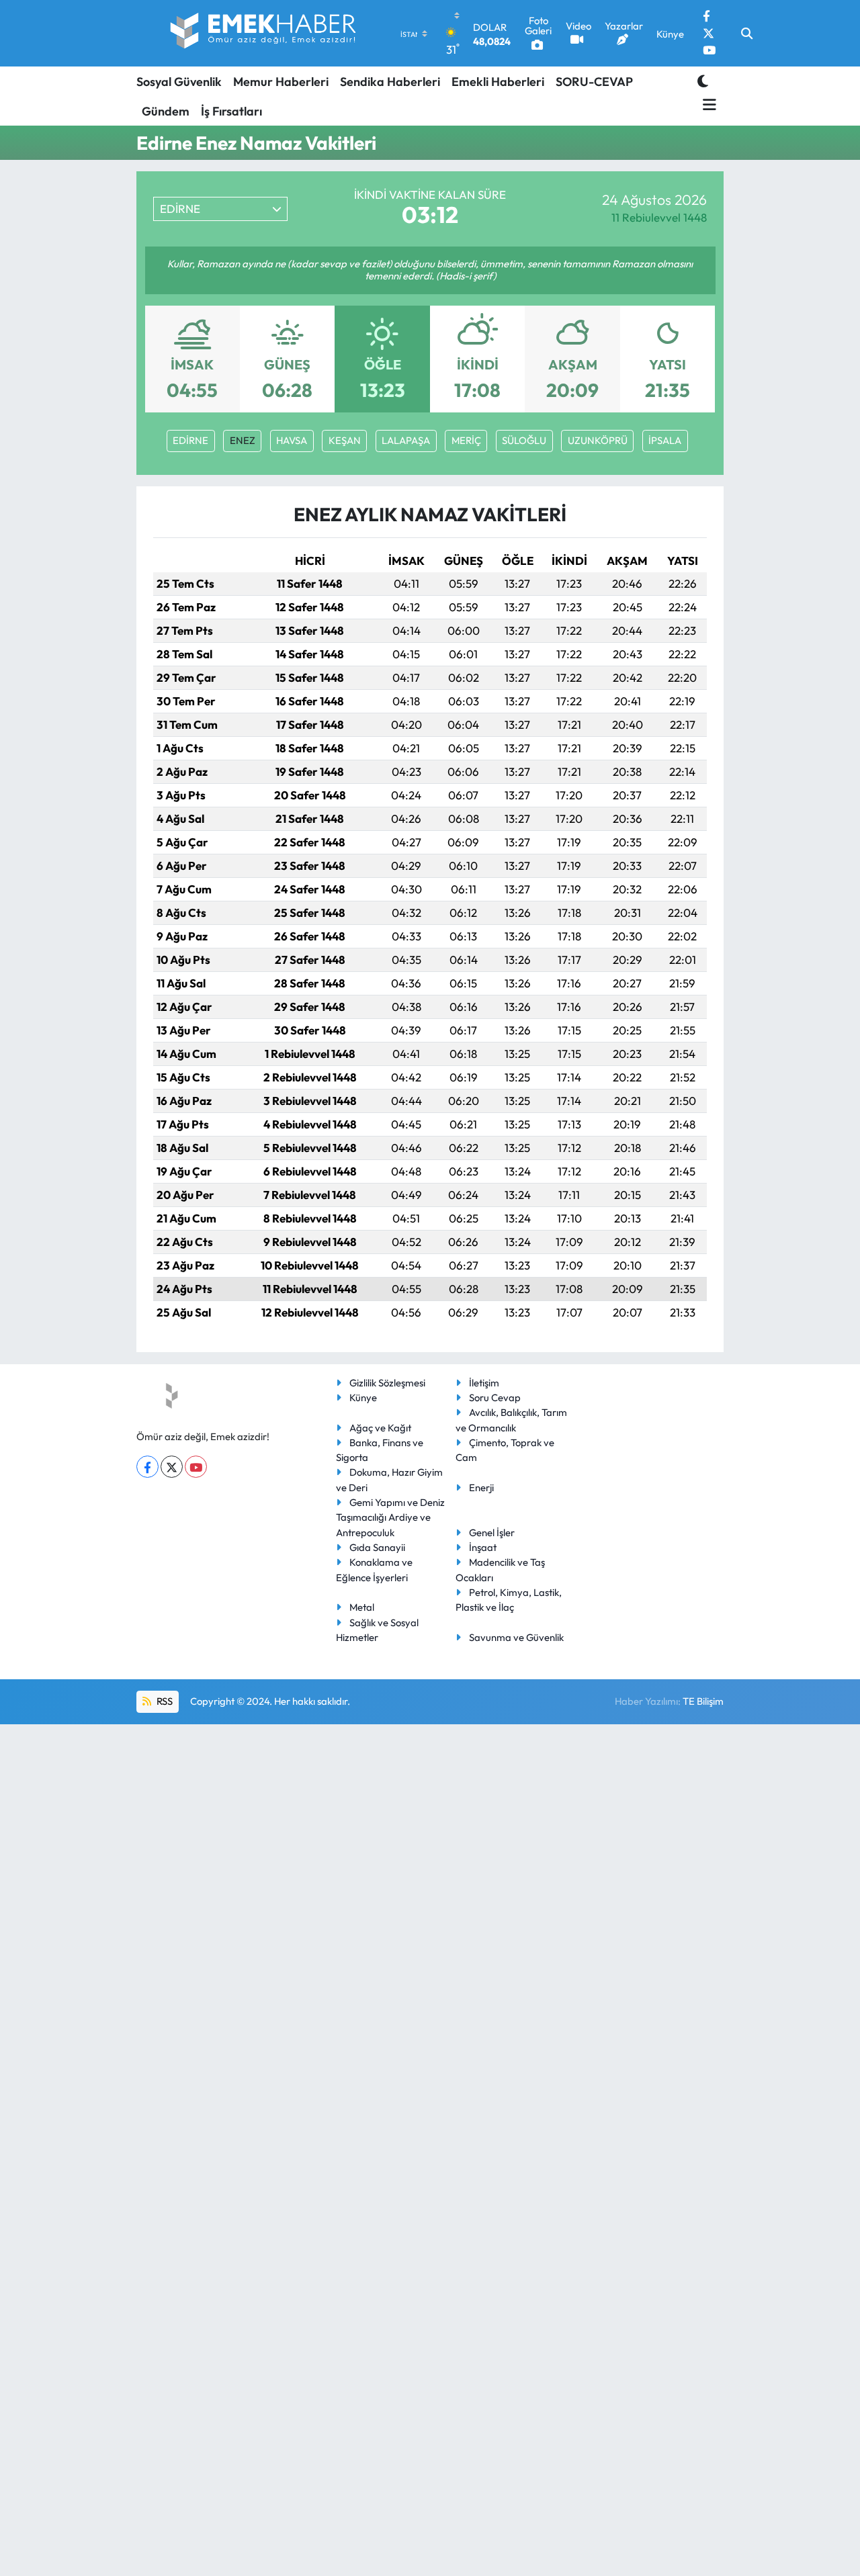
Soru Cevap (495, 1397)
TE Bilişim (703, 1701)
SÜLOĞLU (524, 440)
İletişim (484, 1383)
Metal (362, 1607)
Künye (363, 1397)
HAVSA (292, 440)
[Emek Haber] (264, 33)
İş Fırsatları (231, 111)
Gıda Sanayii (377, 1547)
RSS (164, 1701)
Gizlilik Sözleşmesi (387, 1383)
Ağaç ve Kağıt (380, 1428)
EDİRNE (190, 440)
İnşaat (483, 1547)
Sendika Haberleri (390, 82)
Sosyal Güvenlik (179, 82)
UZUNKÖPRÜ (598, 440)
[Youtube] (196, 1467)
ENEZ (243, 440)
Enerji (481, 1487)
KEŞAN (345, 440)
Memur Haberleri (281, 82)
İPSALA (665, 440)
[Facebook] (147, 1467)
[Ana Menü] (707, 105)
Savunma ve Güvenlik (516, 1637)
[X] (172, 1467)
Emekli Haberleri (498, 82)
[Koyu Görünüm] (703, 81)
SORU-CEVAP (594, 82)
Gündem (166, 111)
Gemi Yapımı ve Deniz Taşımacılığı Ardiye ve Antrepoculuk (390, 1517)
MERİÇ (466, 440)
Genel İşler (492, 1533)
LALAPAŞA (406, 440)
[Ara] (747, 34)
